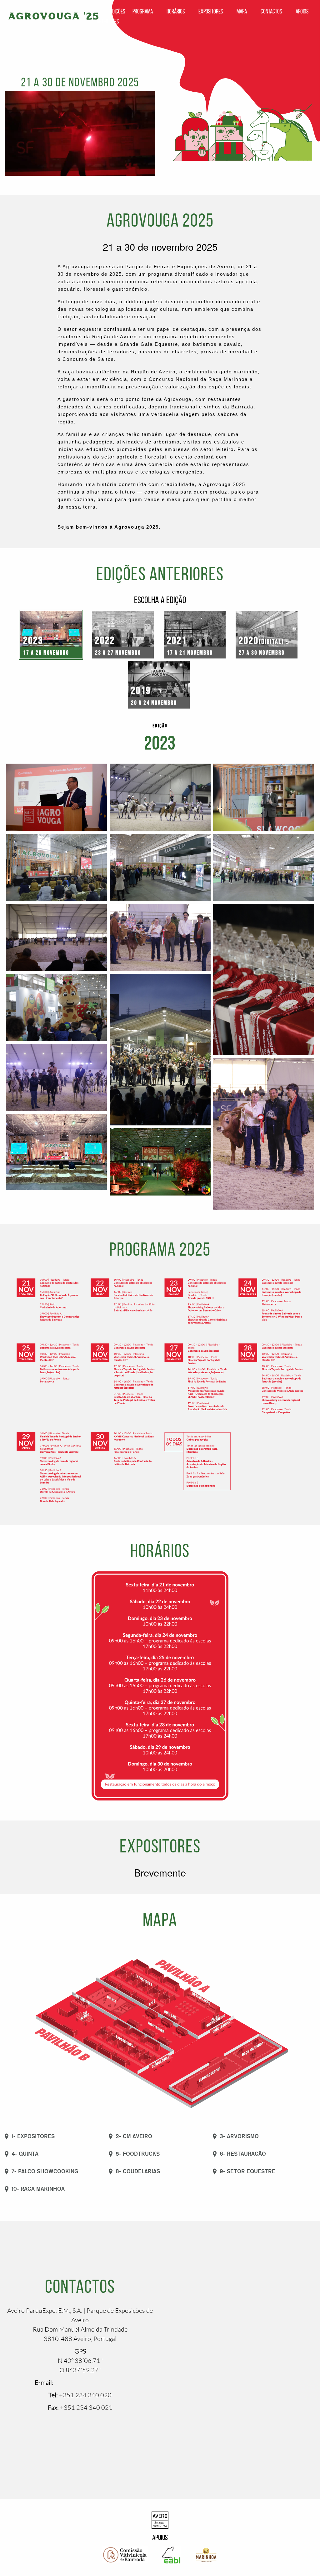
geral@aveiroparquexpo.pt (90, 2383)
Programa (143, 11)
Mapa (242, 11)
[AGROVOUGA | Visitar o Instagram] (89, 2426)
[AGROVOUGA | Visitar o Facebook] (71, 2426)
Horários (176, 11)
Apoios (302, 11)
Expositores (211, 11)
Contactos (271, 11)
